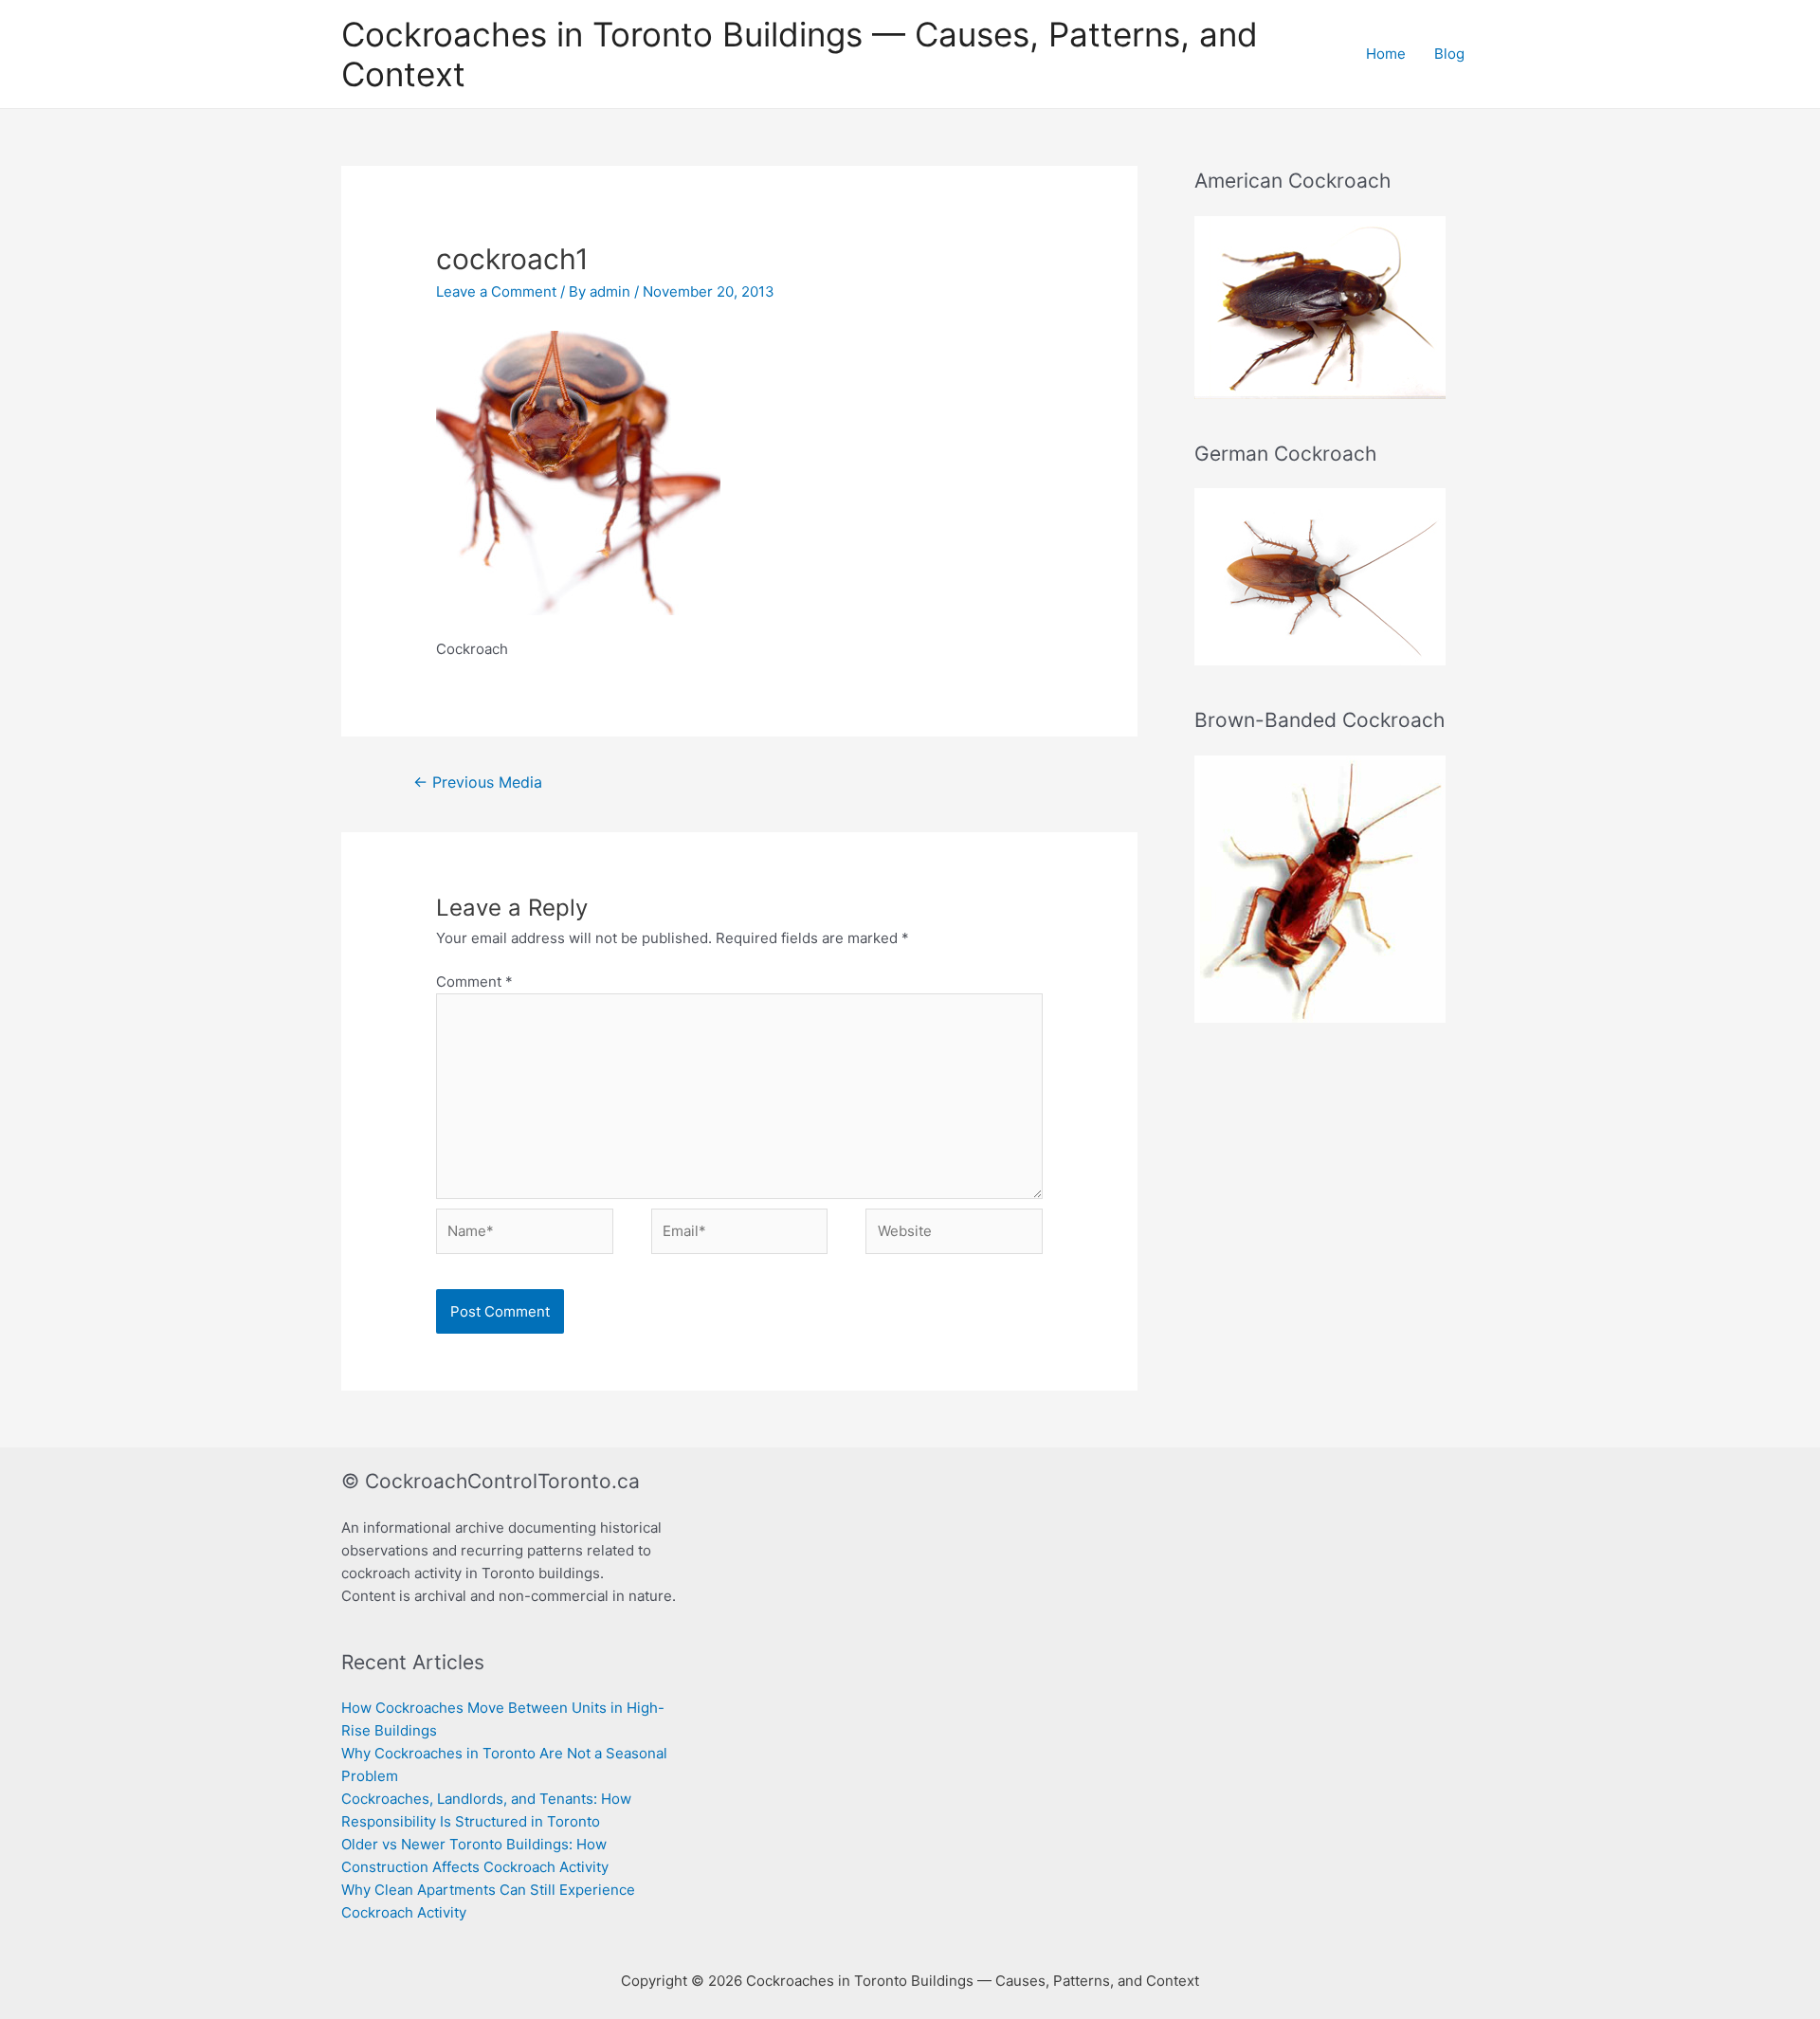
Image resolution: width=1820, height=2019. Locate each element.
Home (1386, 54)
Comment (474, 982)
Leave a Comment (496, 291)
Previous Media (478, 782)
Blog (1449, 54)
